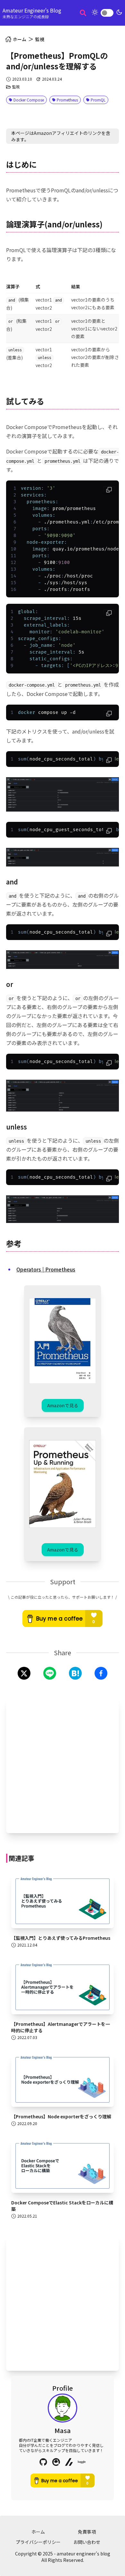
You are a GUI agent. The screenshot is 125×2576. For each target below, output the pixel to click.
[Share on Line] (50, 1673)
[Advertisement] (63, 1765)
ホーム (38, 2532)
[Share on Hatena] (75, 1673)
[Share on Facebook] (101, 1673)
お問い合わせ (87, 2542)
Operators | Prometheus (46, 1269)
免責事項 (87, 2532)
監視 (40, 39)
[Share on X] (24, 1673)
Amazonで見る (63, 1405)
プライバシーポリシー (38, 2542)
